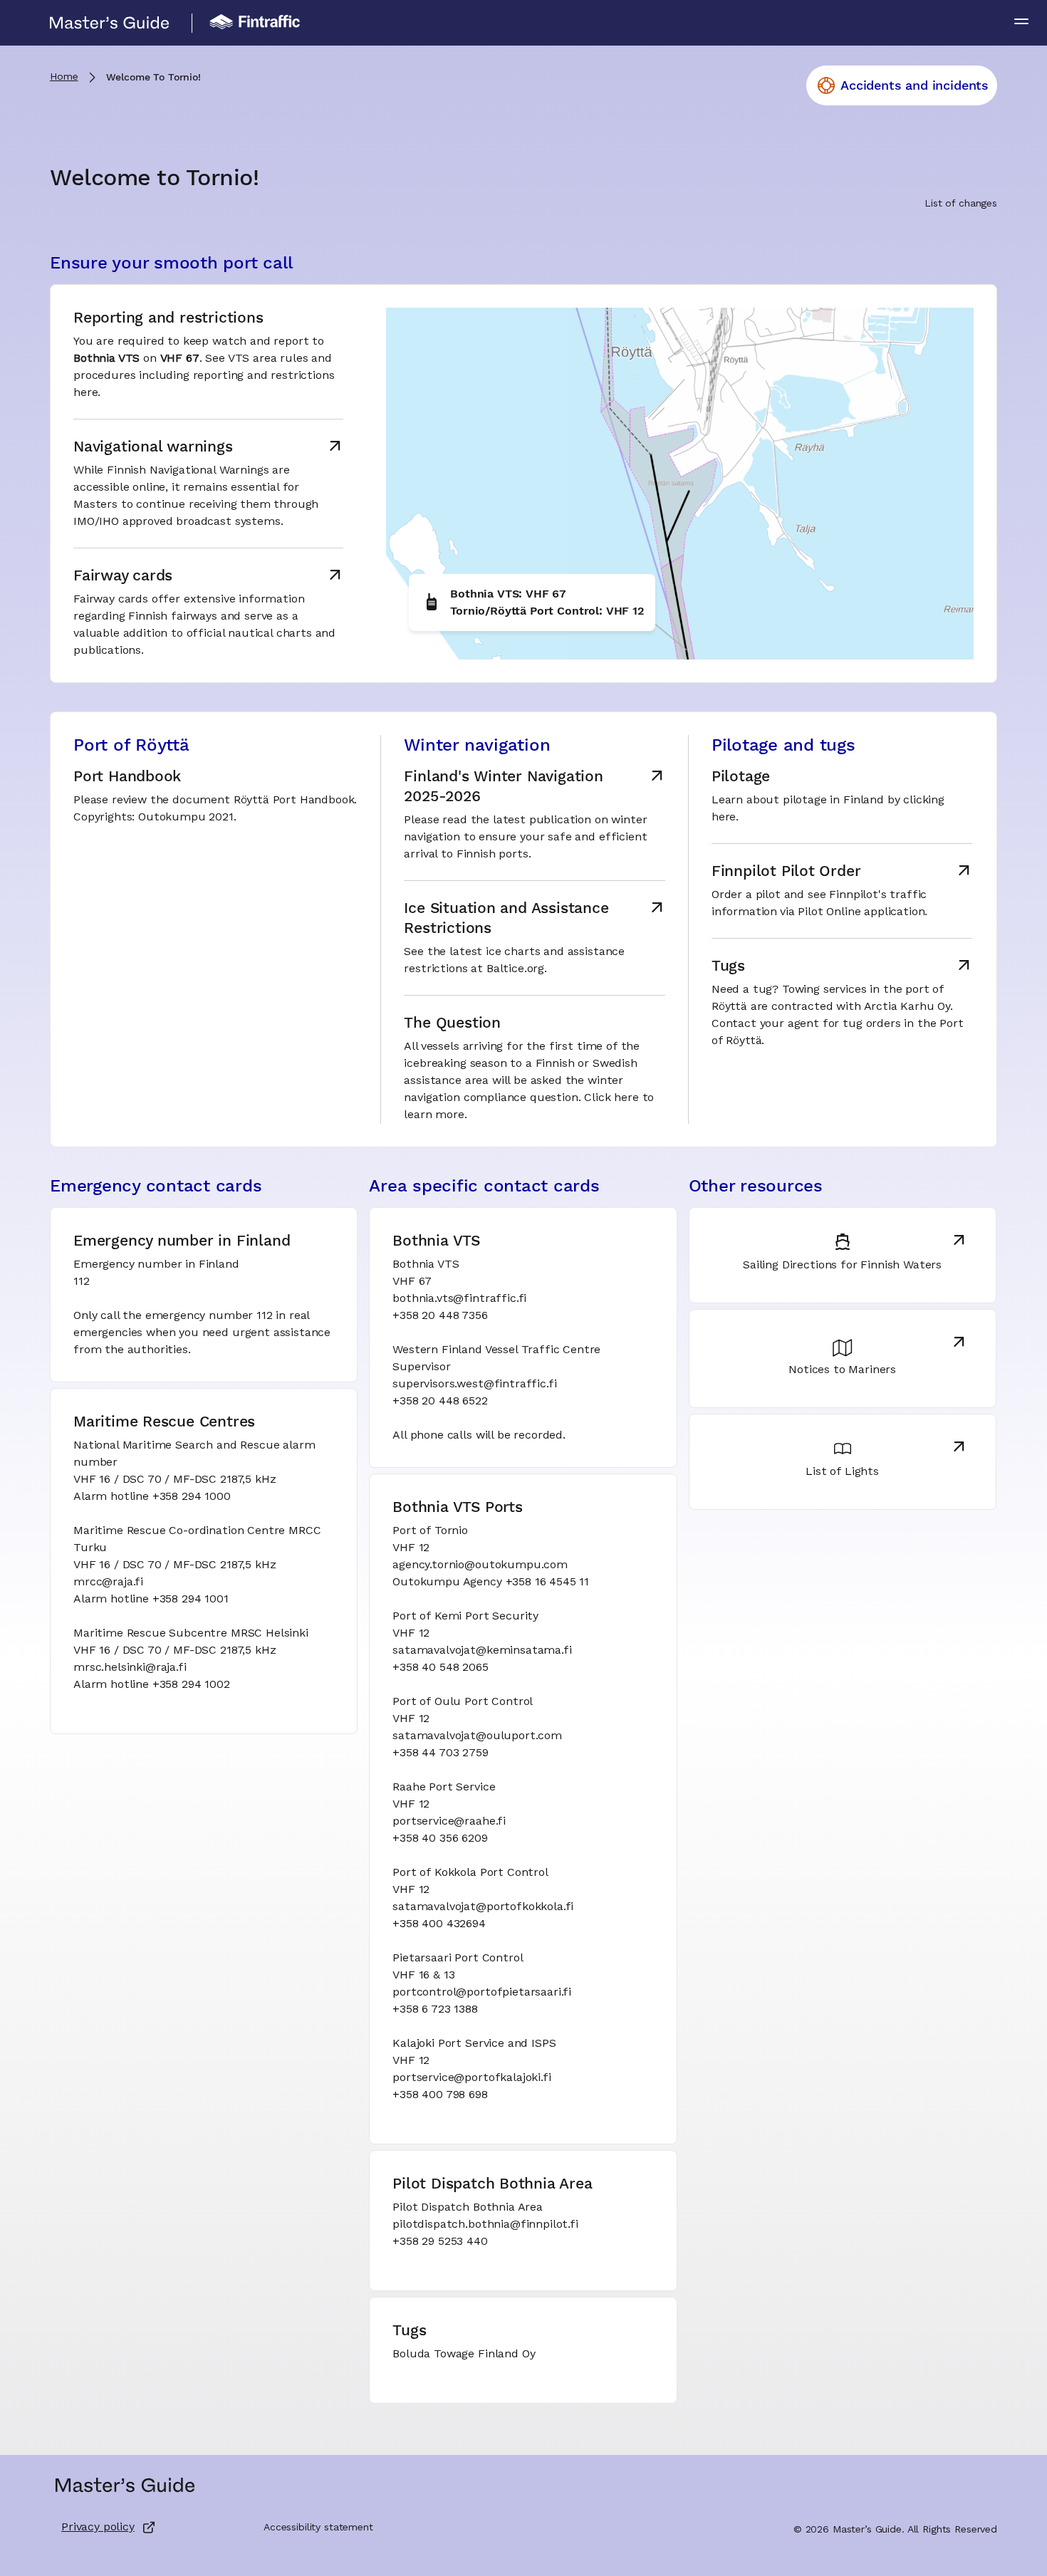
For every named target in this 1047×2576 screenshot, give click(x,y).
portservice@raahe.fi (449, 1822)
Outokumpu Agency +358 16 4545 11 (491, 1582)
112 (82, 1282)
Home (64, 77)
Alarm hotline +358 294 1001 (151, 1600)
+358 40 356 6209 (440, 1839)
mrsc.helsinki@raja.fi (130, 1668)
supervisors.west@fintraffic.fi (474, 1385)
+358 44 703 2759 (440, 1753)
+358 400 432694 (439, 1924)
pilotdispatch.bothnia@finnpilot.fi (485, 2225)
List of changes (961, 204)
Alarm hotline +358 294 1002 (152, 1685)
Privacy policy (98, 2528)
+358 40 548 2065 (440, 1668)
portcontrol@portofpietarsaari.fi (482, 1993)
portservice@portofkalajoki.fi (472, 2078)
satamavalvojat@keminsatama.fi (482, 1651)
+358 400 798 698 (440, 2095)
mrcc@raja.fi (108, 1582)
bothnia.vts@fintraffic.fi (459, 1299)
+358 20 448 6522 (440, 1402)
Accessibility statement (318, 2528)
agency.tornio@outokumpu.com (480, 1565)
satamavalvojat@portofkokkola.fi (483, 1907)
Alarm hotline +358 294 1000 (152, 1497)
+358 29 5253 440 (440, 2242)
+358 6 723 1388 (435, 2010)
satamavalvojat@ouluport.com (477, 1736)
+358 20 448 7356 (440, 1316)
